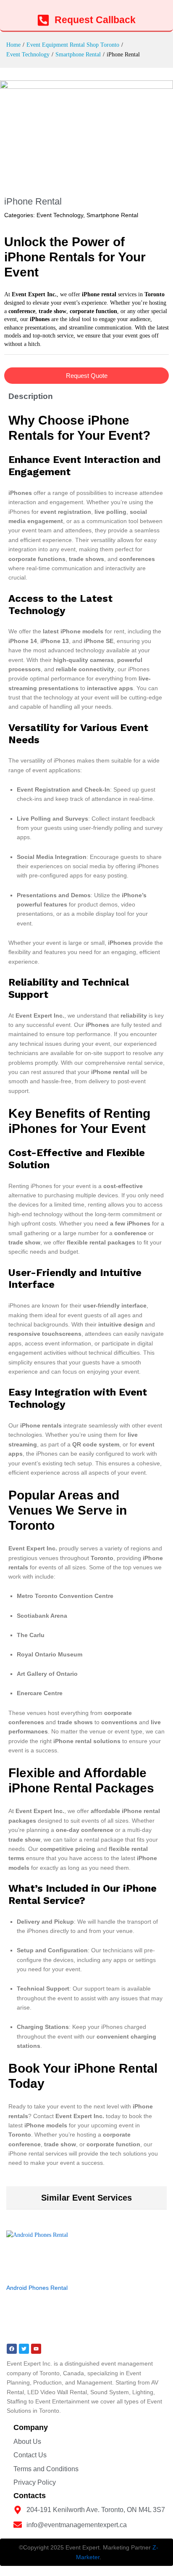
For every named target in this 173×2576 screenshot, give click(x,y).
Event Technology (60, 215)
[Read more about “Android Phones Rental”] (35, 2274)
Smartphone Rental (112, 215)
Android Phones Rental (37, 2288)
